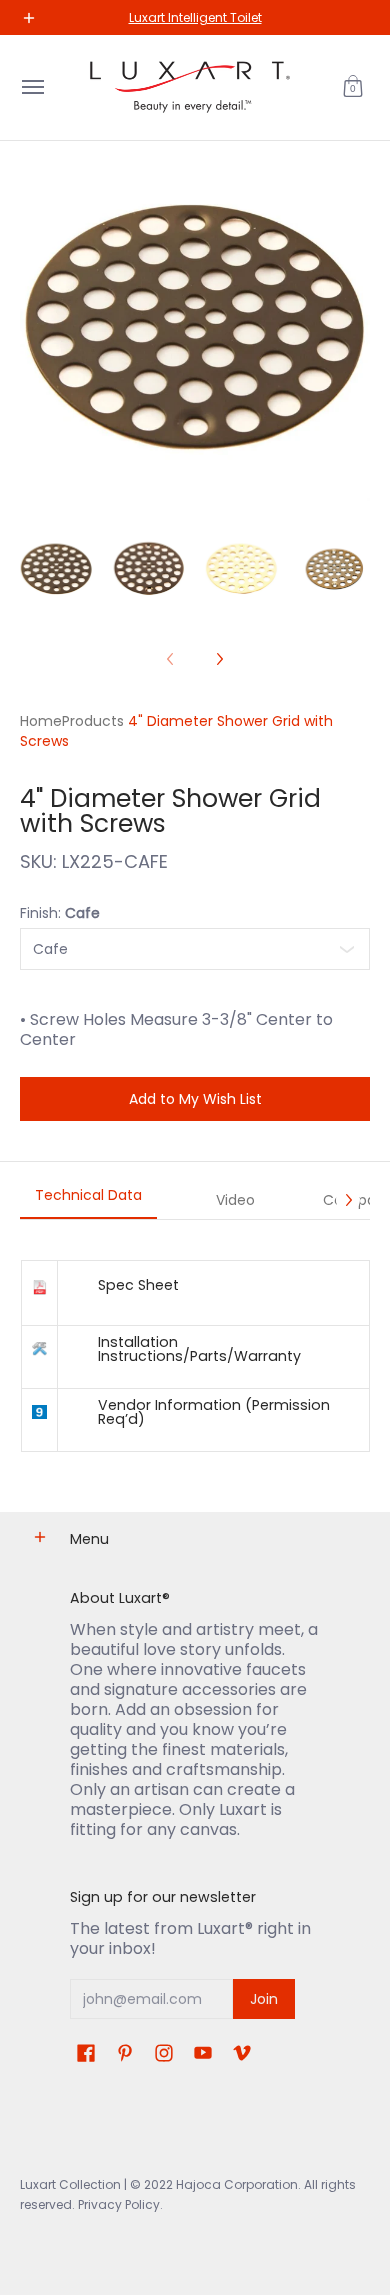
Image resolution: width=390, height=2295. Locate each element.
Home (41, 721)
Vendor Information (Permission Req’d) (214, 1412)
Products (93, 721)
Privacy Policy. (119, 2204)
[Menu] (32, 87)
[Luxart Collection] (190, 87)
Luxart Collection (70, 2184)
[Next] (219, 659)
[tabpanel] (195, 1355)
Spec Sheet (138, 1285)
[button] (353, 87)
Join (264, 1999)
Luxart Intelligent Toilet (195, 17)
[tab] (88, 1201)
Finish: (60, 913)
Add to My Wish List (195, 1099)
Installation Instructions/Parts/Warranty (199, 1349)
